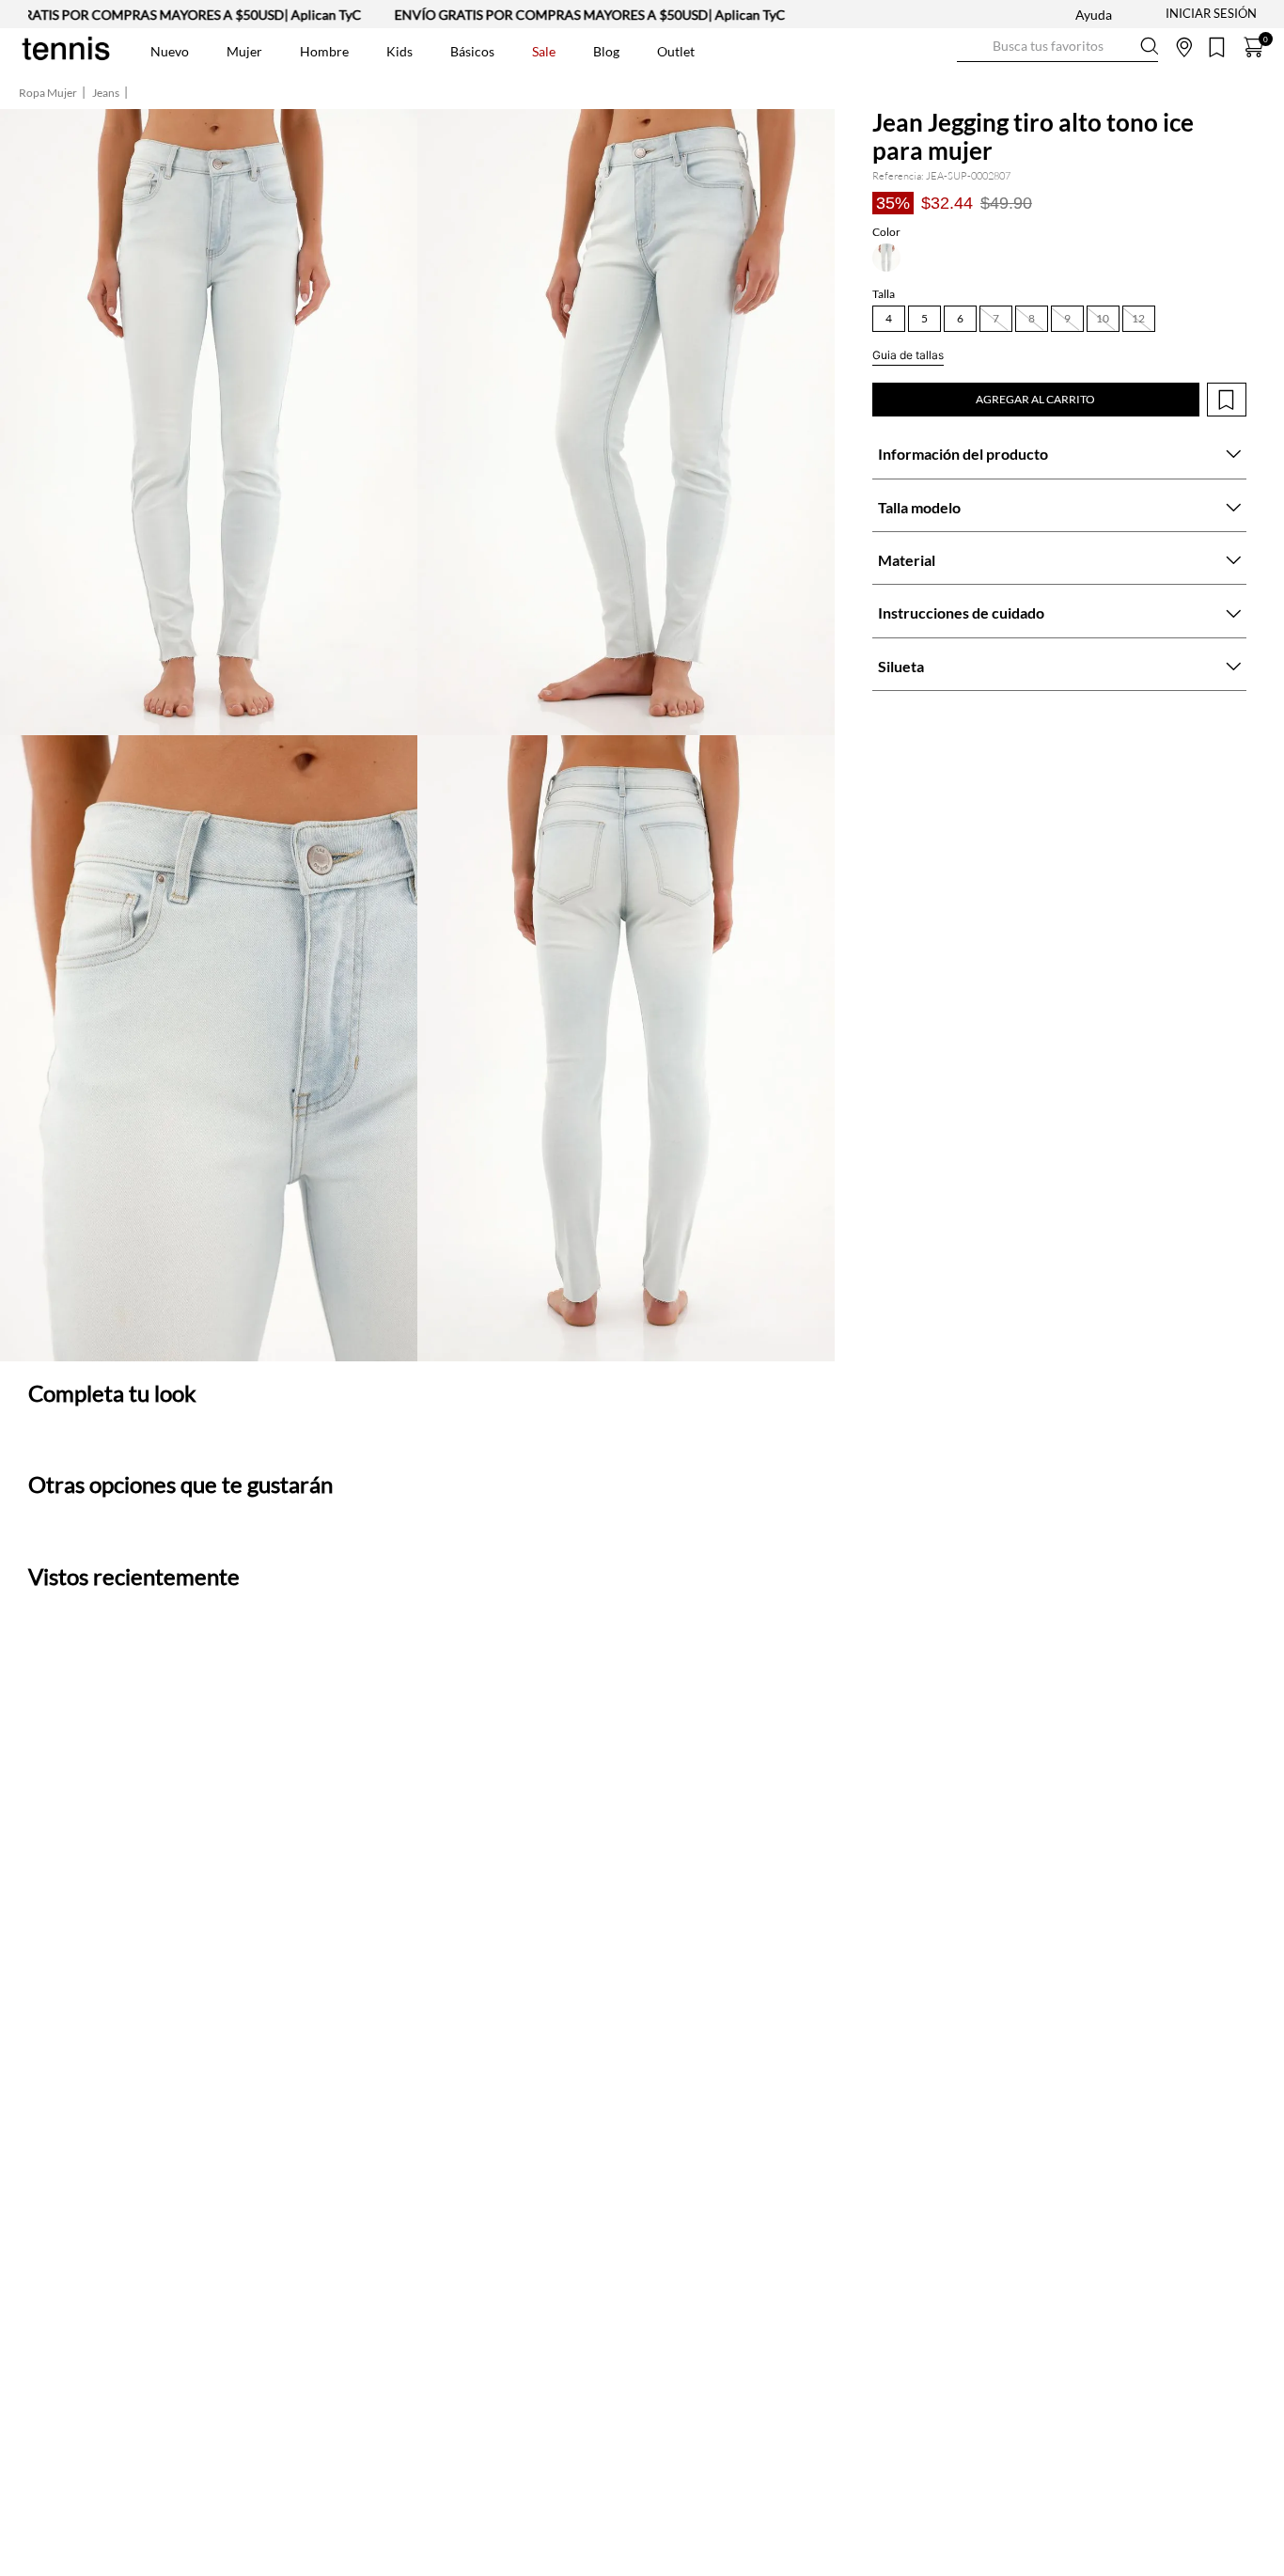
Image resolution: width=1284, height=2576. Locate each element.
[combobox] (1057, 47)
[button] (886, 258)
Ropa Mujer (48, 93)
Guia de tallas (908, 355)
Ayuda (1094, 15)
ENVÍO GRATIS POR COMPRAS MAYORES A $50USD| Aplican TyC (540, 15)
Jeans (106, 93)
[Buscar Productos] (972, 47)
